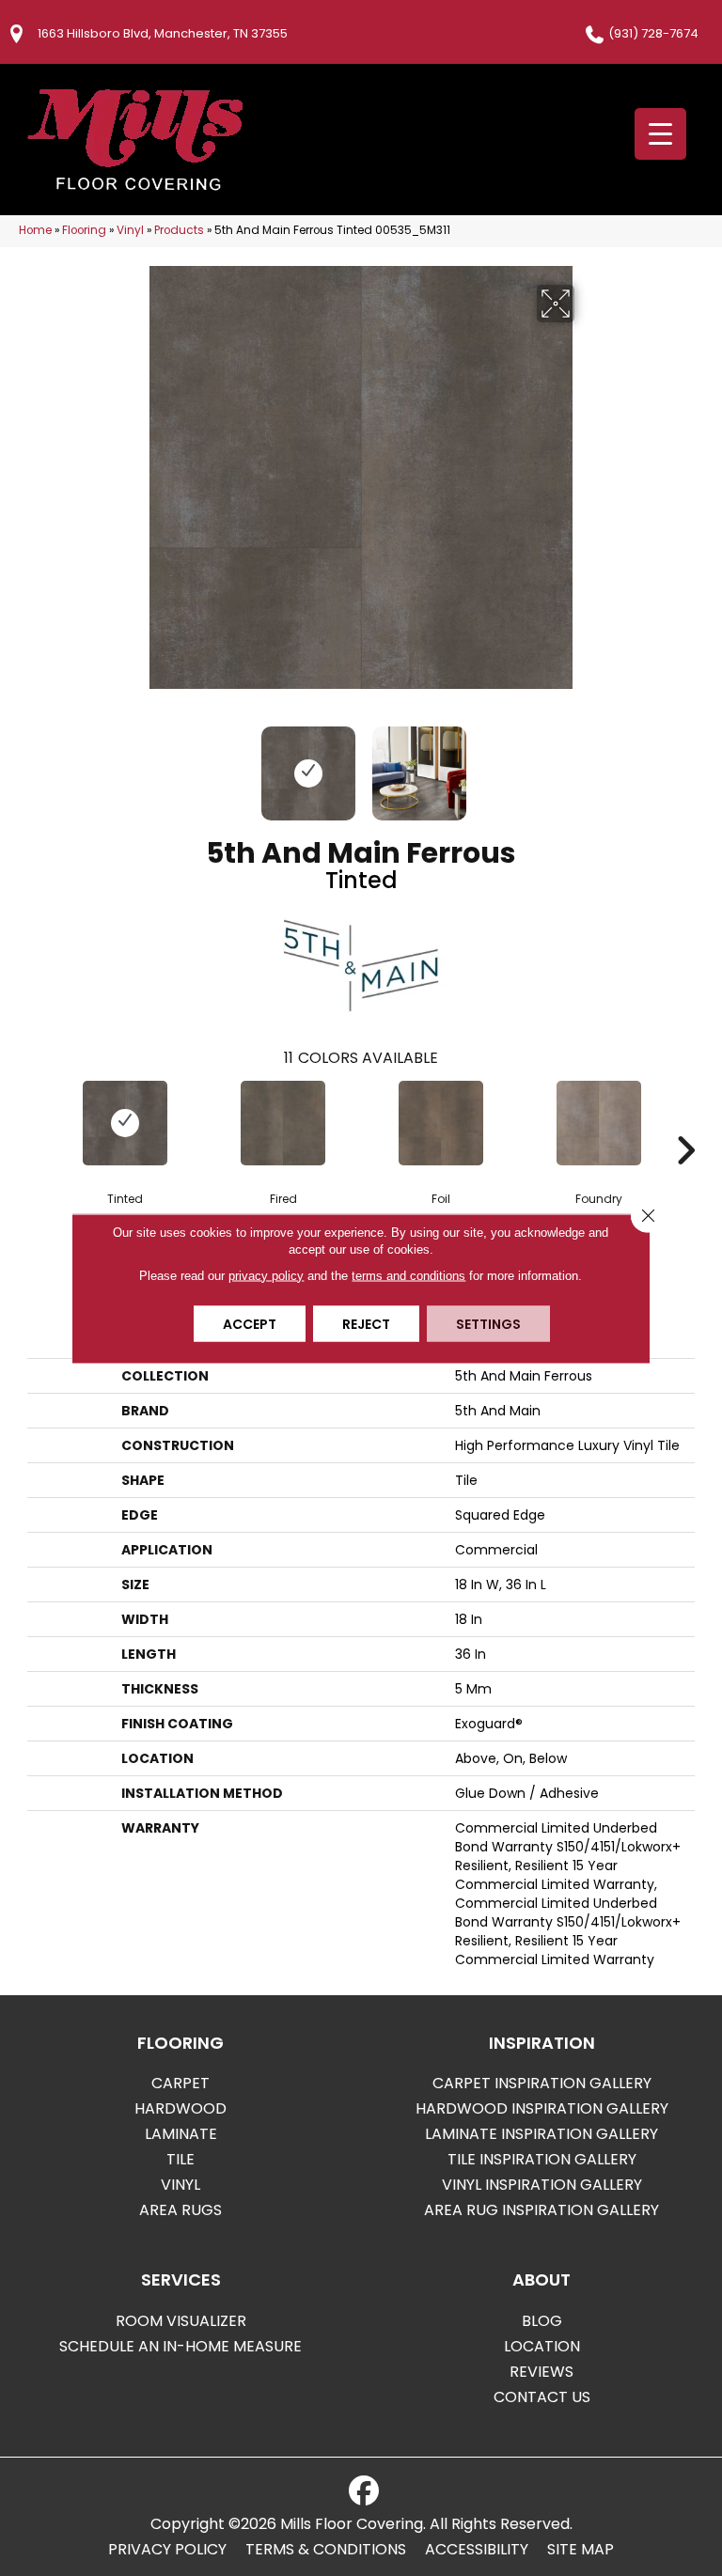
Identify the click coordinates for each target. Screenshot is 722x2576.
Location (542, 2346)
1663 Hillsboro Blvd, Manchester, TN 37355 (163, 33)
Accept (250, 1323)
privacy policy (266, 1275)
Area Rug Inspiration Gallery (541, 2210)
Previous (135, 764)
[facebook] (364, 2491)
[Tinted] (125, 1123)
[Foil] (441, 1123)
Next (587, 764)
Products (179, 230)
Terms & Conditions (326, 2550)
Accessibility (477, 2550)
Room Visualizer (181, 2321)
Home (35, 230)
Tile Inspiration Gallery (542, 2159)
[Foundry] (599, 1123)
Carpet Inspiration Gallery (542, 2083)
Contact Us (542, 2397)
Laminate (181, 2134)
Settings (488, 1323)
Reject (366, 1323)
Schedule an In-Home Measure (180, 2346)
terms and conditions (408, 1275)
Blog (542, 2321)
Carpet (180, 2083)
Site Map (581, 2550)
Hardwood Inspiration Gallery (542, 2108)
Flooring (84, 230)
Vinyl (130, 230)
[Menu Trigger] (660, 134)
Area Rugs (180, 2210)
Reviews (541, 2372)
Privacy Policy (167, 2550)
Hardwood (180, 2108)
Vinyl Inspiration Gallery (542, 2185)
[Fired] (283, 1123)
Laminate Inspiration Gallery (541, 2134)
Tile (180, 2159)
